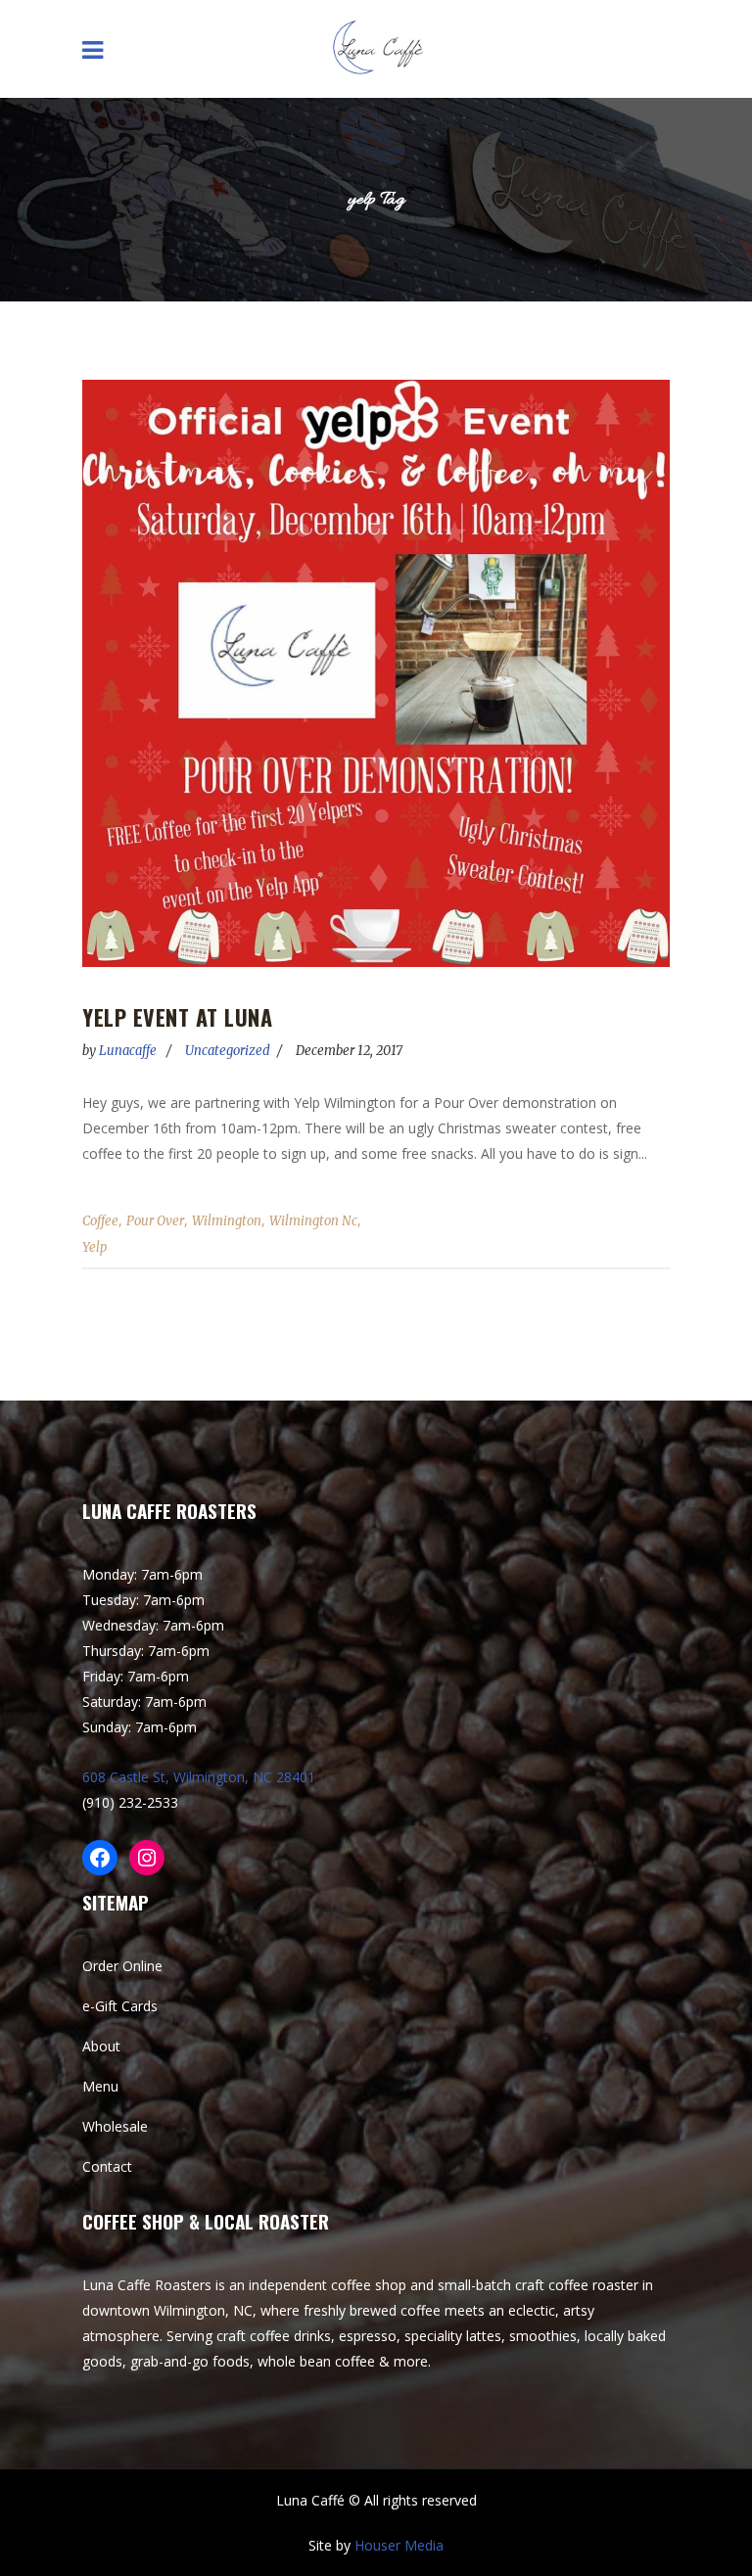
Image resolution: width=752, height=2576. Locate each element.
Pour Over (155, 1221)
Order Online (122, 1966)
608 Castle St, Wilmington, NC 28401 (199, 1777)
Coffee (100, 1221)
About (101, 2046)
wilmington (227, 1221)
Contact (107, 2166)
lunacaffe (129, 1051)
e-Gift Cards (120, 2006)
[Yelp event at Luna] (376, 673)
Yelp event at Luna (177, 1017)
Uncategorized (228, 1051)
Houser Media (399, 2545)
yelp (94, 1247)
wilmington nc (313, 1221)
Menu (100, 2086)
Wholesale (115, 2126)
